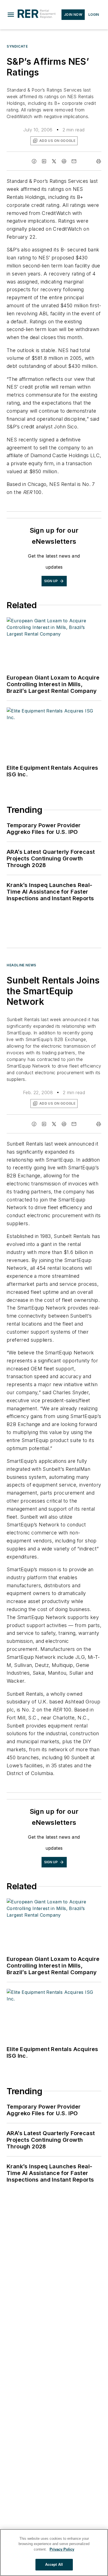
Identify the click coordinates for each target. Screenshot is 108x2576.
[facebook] (34, 161)
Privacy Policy (62, 2549)
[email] (74, 161)
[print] (99, 161)
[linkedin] (44, 161)
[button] (11, 15)
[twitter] (54, 161)
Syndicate (17, 46)
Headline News (21, 965)
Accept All (54, 2565)
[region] (54, 2552)
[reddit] (64, 161)
